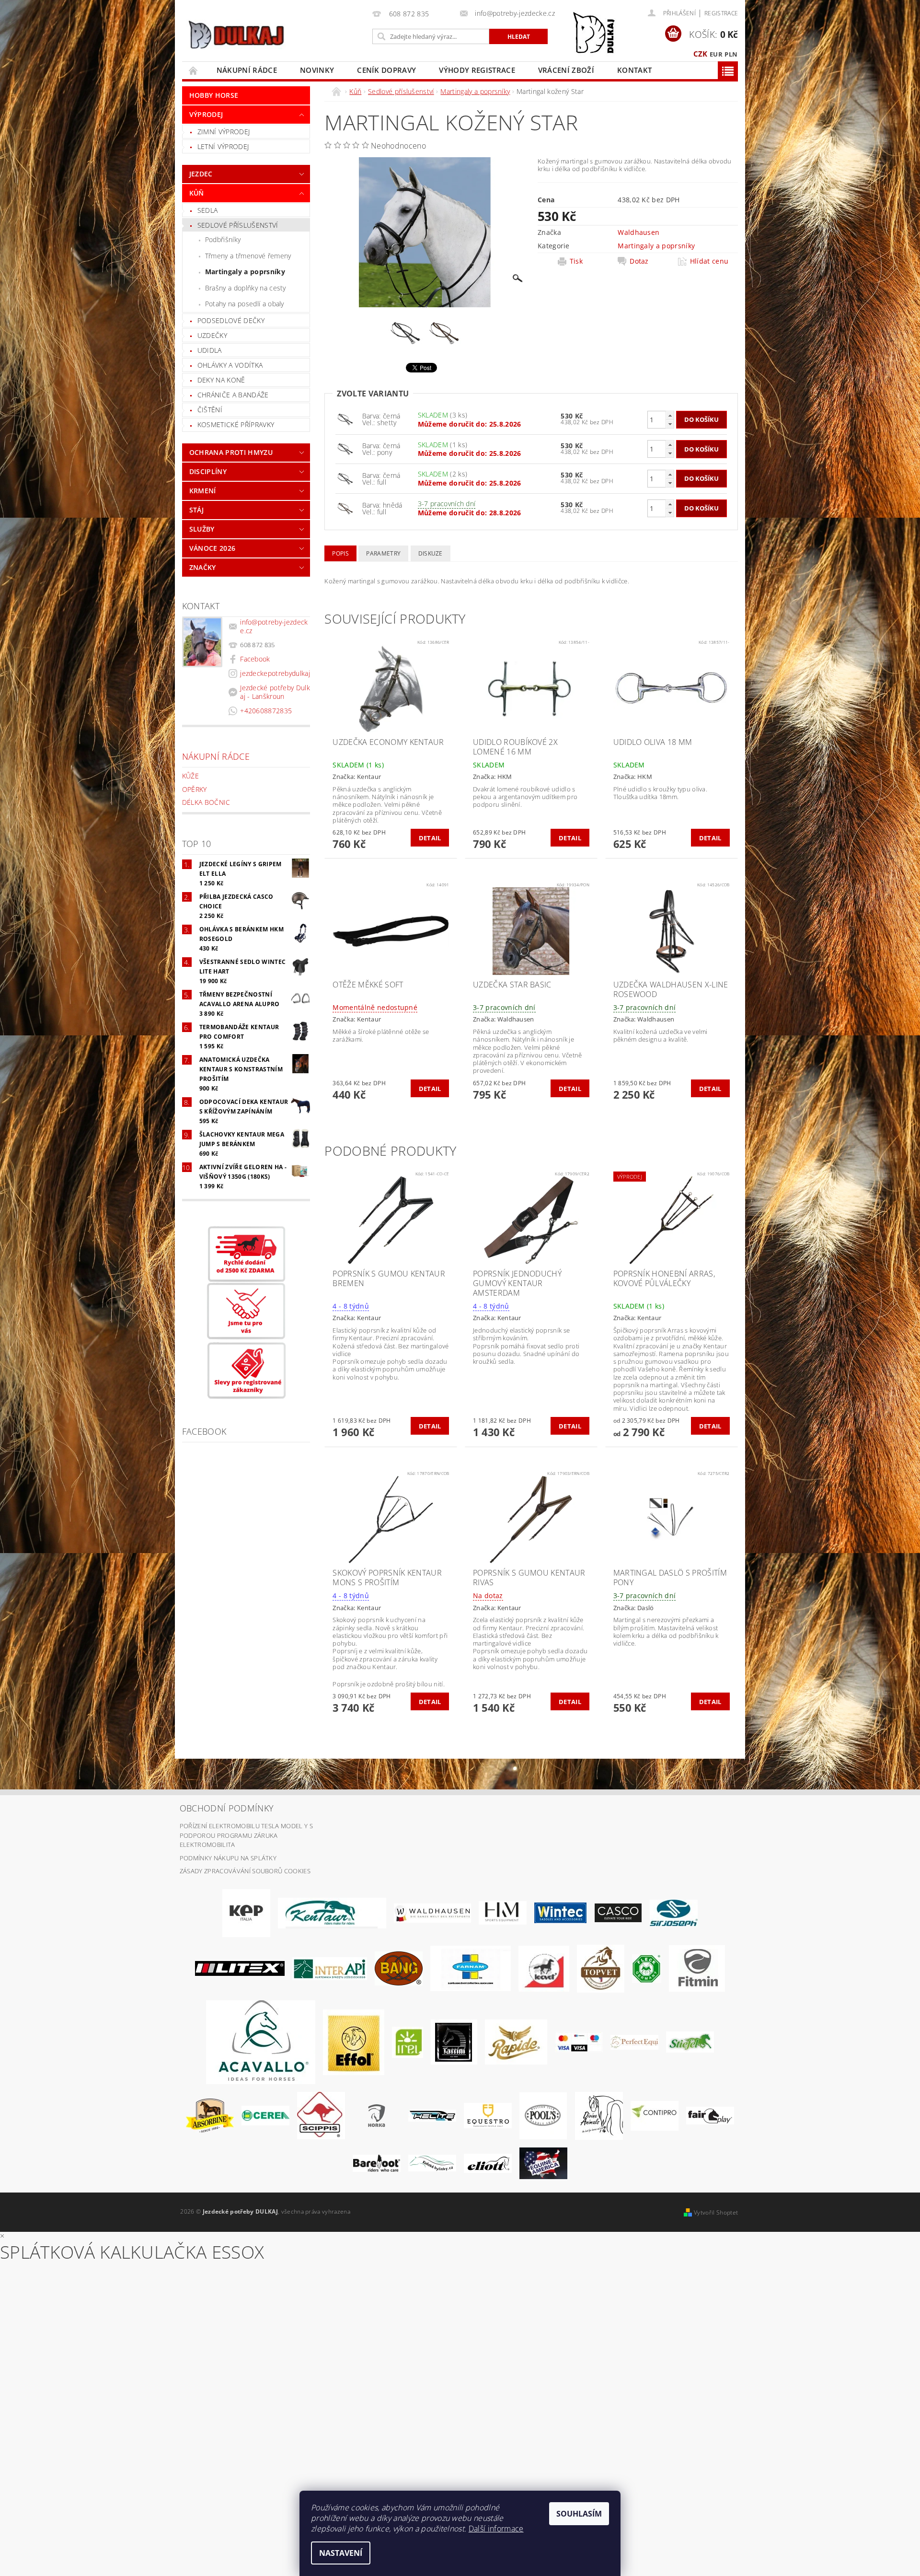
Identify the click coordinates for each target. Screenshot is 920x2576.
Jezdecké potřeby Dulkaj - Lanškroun (275, 692)
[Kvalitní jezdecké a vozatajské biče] (647, 1968)
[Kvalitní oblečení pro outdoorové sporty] (674, 1912)
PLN (731, 54)
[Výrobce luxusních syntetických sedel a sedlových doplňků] (560, 1912)
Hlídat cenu (709, 261)
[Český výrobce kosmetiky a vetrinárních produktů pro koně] (601, 1968)
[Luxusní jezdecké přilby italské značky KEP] (246, 1912)
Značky (203, 567)
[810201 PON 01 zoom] (345, 419)
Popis (340, 553)
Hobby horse (214, 95)
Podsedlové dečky (231, 320)
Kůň (197, 193)
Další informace (496, 2529)
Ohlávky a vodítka (230, 365)
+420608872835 (266, 711)
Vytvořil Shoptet (716, 2212)
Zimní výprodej (224, 132)
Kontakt (634, 70)
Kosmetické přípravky (236, 424)
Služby (202, 529)
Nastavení (341, 2553)
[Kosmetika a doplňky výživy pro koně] (471, 1968)
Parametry (383, 553)
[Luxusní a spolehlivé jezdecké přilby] (618, 1912)
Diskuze (431, 553)
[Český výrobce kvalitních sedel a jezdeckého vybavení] (332, 1912)
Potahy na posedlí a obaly (245, 304)
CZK (701, 54)
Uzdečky (212, 335)
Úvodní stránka (194, 70)
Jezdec (201, 174)
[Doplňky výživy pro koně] (408, 2042)
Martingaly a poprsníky (245, 272)
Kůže (190, 776)
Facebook (255, 659)
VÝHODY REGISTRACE (477, 70)
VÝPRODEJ (206, 114)
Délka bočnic (206, 802)
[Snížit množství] (670, 424)
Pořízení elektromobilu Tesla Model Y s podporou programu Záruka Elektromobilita (246, 1835)
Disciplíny (208, 471)
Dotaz (639, 261)
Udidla (210, 350)
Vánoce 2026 (213, 548)
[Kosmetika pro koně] (544, 1968)
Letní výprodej (223, 146)
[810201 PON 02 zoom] (345, 507)
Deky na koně (221, 380)
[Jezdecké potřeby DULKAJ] (236, 35)
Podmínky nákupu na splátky (228, 1858)
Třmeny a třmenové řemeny (248, 256)
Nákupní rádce (247, 70)
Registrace (721, 13)
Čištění (210, 410)
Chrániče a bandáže (233, 395)
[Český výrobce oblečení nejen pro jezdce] (240, 1968)
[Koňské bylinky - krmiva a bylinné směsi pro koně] (432, 2162)
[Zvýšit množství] (670, 415)
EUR (716, 54)
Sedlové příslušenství (238, 225)
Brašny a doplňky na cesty (246, 288)
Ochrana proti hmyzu (231, 452)
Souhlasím (579, 2514)
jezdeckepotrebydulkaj (275, 673)
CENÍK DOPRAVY (386, 70)
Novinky (317, 70)
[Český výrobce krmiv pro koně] (697, 1968)
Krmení (203, 491)
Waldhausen (638, 232)
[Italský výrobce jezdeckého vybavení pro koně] (261, 2042)
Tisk (576, 261)
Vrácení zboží (566, 70)
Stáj (196, 510)
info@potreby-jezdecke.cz (274, 626)
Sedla (208, 210)
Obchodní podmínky (227, 1808)
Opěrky (195, 789)
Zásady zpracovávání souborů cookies (245, 1871)
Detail (430, 838)
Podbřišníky (223, 239)
